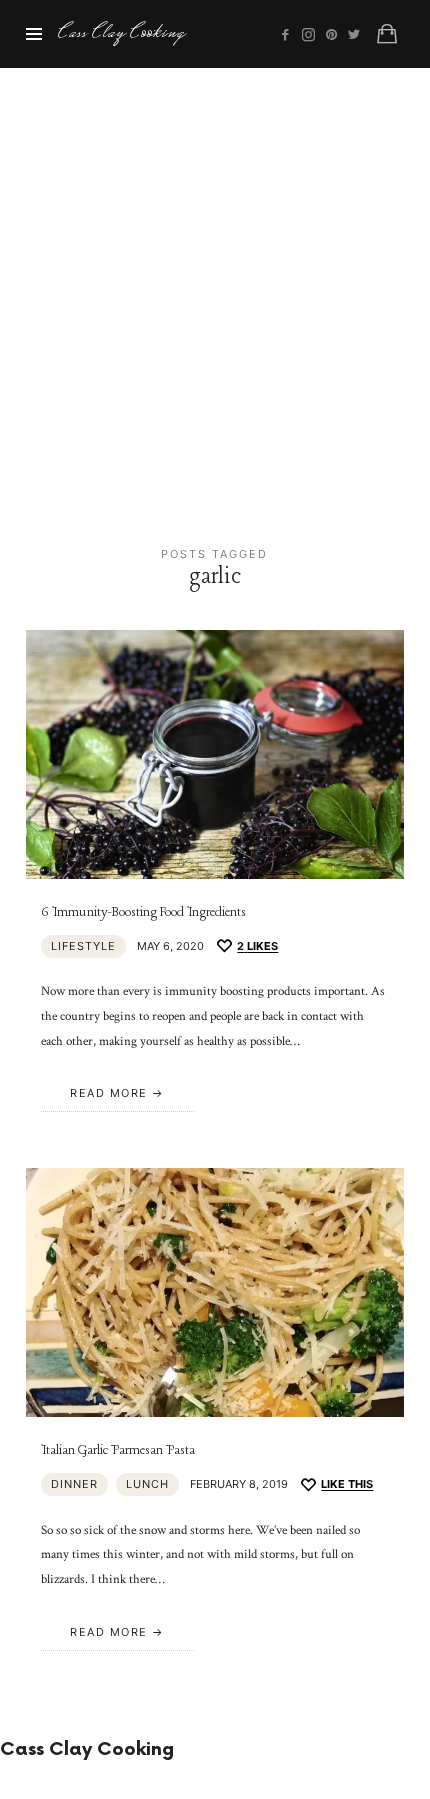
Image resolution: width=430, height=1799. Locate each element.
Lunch (147, 1484)
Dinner (74, 1484)
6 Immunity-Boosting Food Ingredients (143, 912)
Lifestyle (83, 946)
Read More (109, 1093)
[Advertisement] (215, 293)
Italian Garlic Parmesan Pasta (118, 1450)
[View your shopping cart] (387, 34)
